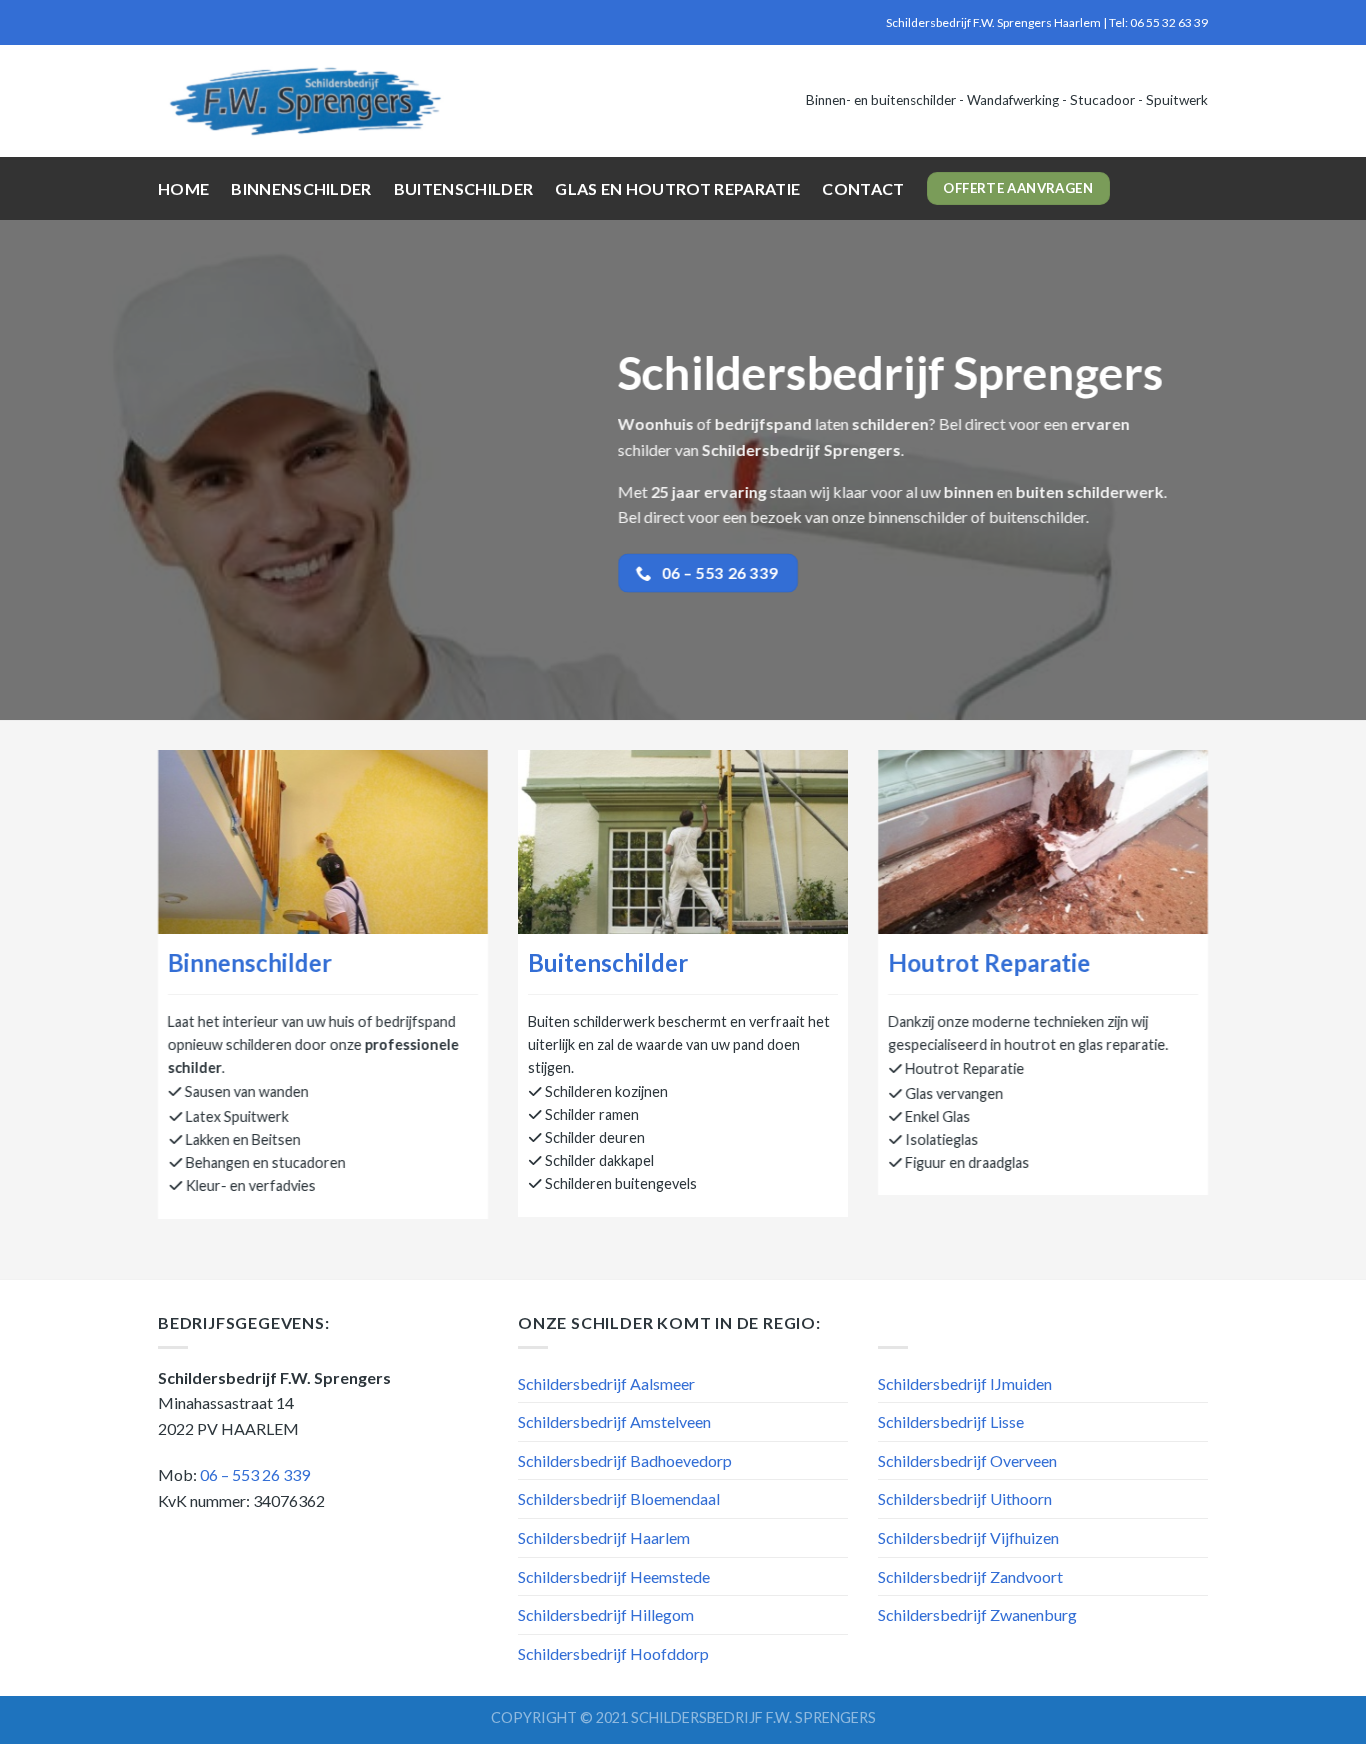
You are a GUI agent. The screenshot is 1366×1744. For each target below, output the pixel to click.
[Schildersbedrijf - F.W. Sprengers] (307, 101)
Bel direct (972, 423)
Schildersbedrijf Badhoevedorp (625, 1460)
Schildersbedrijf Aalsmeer (606, 1383)
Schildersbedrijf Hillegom (606, 1614)
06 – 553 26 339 (255, 1474)
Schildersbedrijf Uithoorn (965, 1498)
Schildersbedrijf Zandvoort (970, 1576)
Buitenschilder (463, 188)
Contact (863, 188)
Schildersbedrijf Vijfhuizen (968, 1537)
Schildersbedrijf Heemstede (614, 1576)
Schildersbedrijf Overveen (967, 1460)
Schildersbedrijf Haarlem (604, 1537)
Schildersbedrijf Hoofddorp (613, 1653)
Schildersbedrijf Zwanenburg (977, 1614)
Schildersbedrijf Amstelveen (614, 1421)
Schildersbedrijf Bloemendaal (619, 1498)
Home (183, 188)
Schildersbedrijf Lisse (951, 1421)
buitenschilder (1037, 516)
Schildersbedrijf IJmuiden (965, 1383)
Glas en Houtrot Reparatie (677, 188)
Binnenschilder (301, 188)
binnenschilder (918, 516)
